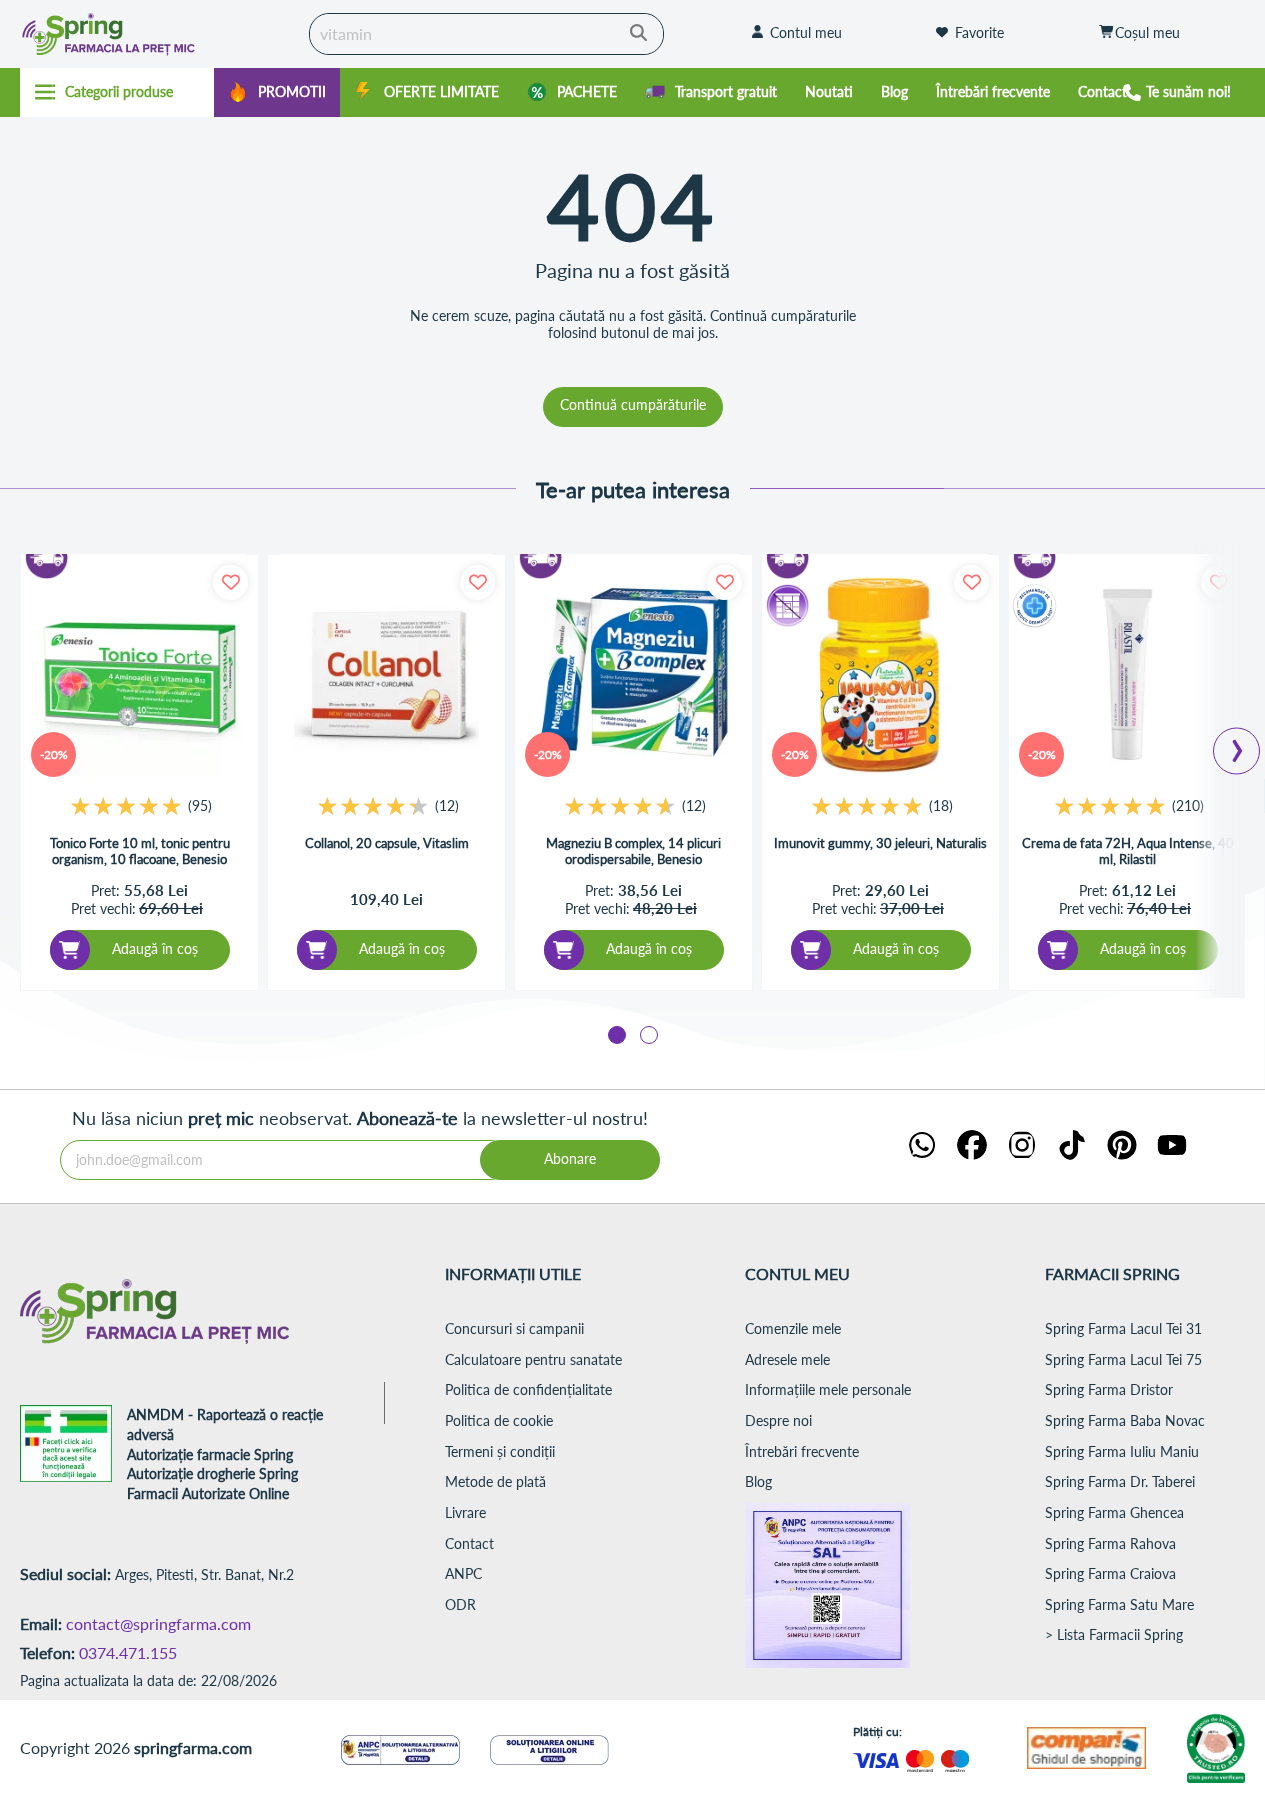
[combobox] (486, 34)
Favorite (979, 32)
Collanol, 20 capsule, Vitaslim (387, 843)
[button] (617, 1035)
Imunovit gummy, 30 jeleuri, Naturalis (880, 843)
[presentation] (1237, 744)
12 (447, 805)
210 (1188, 805)
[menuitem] (277, 92)
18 (941, 805)
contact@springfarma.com (158, 1623)
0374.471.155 (128, 1652)
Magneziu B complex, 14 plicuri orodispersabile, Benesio (633, 851)
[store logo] (147, 34)
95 (200, 805)
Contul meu (806, 32)
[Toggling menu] (117, 92)
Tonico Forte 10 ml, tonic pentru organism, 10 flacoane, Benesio (140, 851)
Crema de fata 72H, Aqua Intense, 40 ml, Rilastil (1128, 851)
